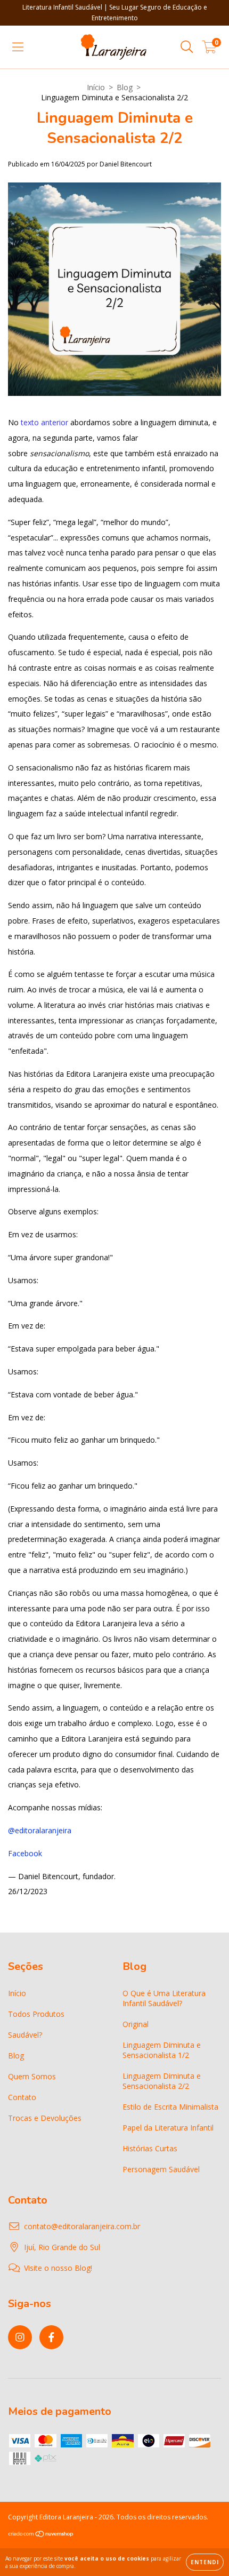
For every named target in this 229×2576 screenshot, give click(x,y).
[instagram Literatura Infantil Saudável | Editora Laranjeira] (20, 2337)
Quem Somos (32, 2076)
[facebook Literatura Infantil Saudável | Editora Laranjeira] (51, 2337)
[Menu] (18, 47)
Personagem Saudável (161, 2169)
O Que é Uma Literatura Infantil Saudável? (164, 1998)
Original (136, 2024)
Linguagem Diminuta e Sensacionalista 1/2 (162, 2050)
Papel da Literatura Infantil (168, 2128)
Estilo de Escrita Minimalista (170, 2107)
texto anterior (44, 422)
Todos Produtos (36, 2014)
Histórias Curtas (150, 2148)
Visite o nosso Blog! (58, 2268)
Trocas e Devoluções (45, 2118)
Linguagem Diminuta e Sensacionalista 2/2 (162, 2081)
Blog (125, 87)
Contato (22, 2097)
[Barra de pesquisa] (187, 47)
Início (96, 87)
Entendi (205, 2562)
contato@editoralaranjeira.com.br (82, 2226)
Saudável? (25, 2035)
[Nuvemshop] (41, 2535)
